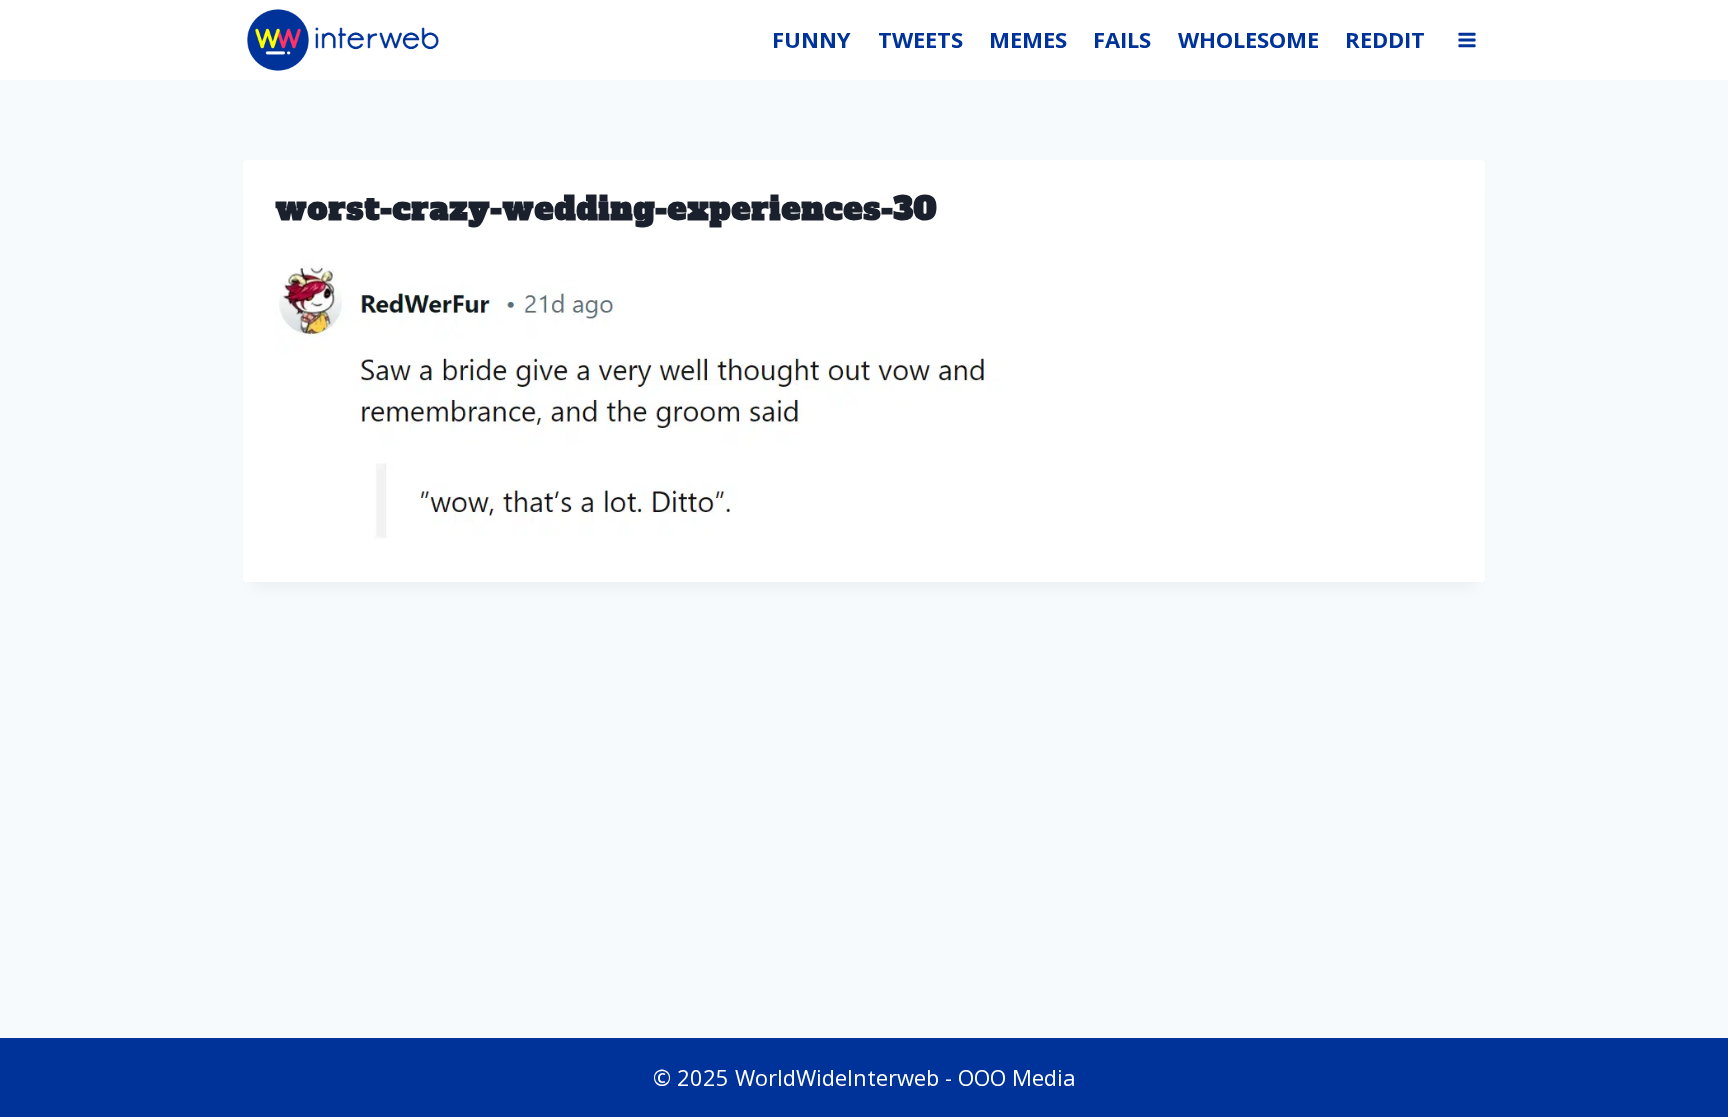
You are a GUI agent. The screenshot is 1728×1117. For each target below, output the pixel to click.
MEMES (1028, 39)
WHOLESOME (1248, 39)
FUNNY (811, 39)
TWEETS (920, 39)
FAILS (1122, 39)
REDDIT (1385, 39)
